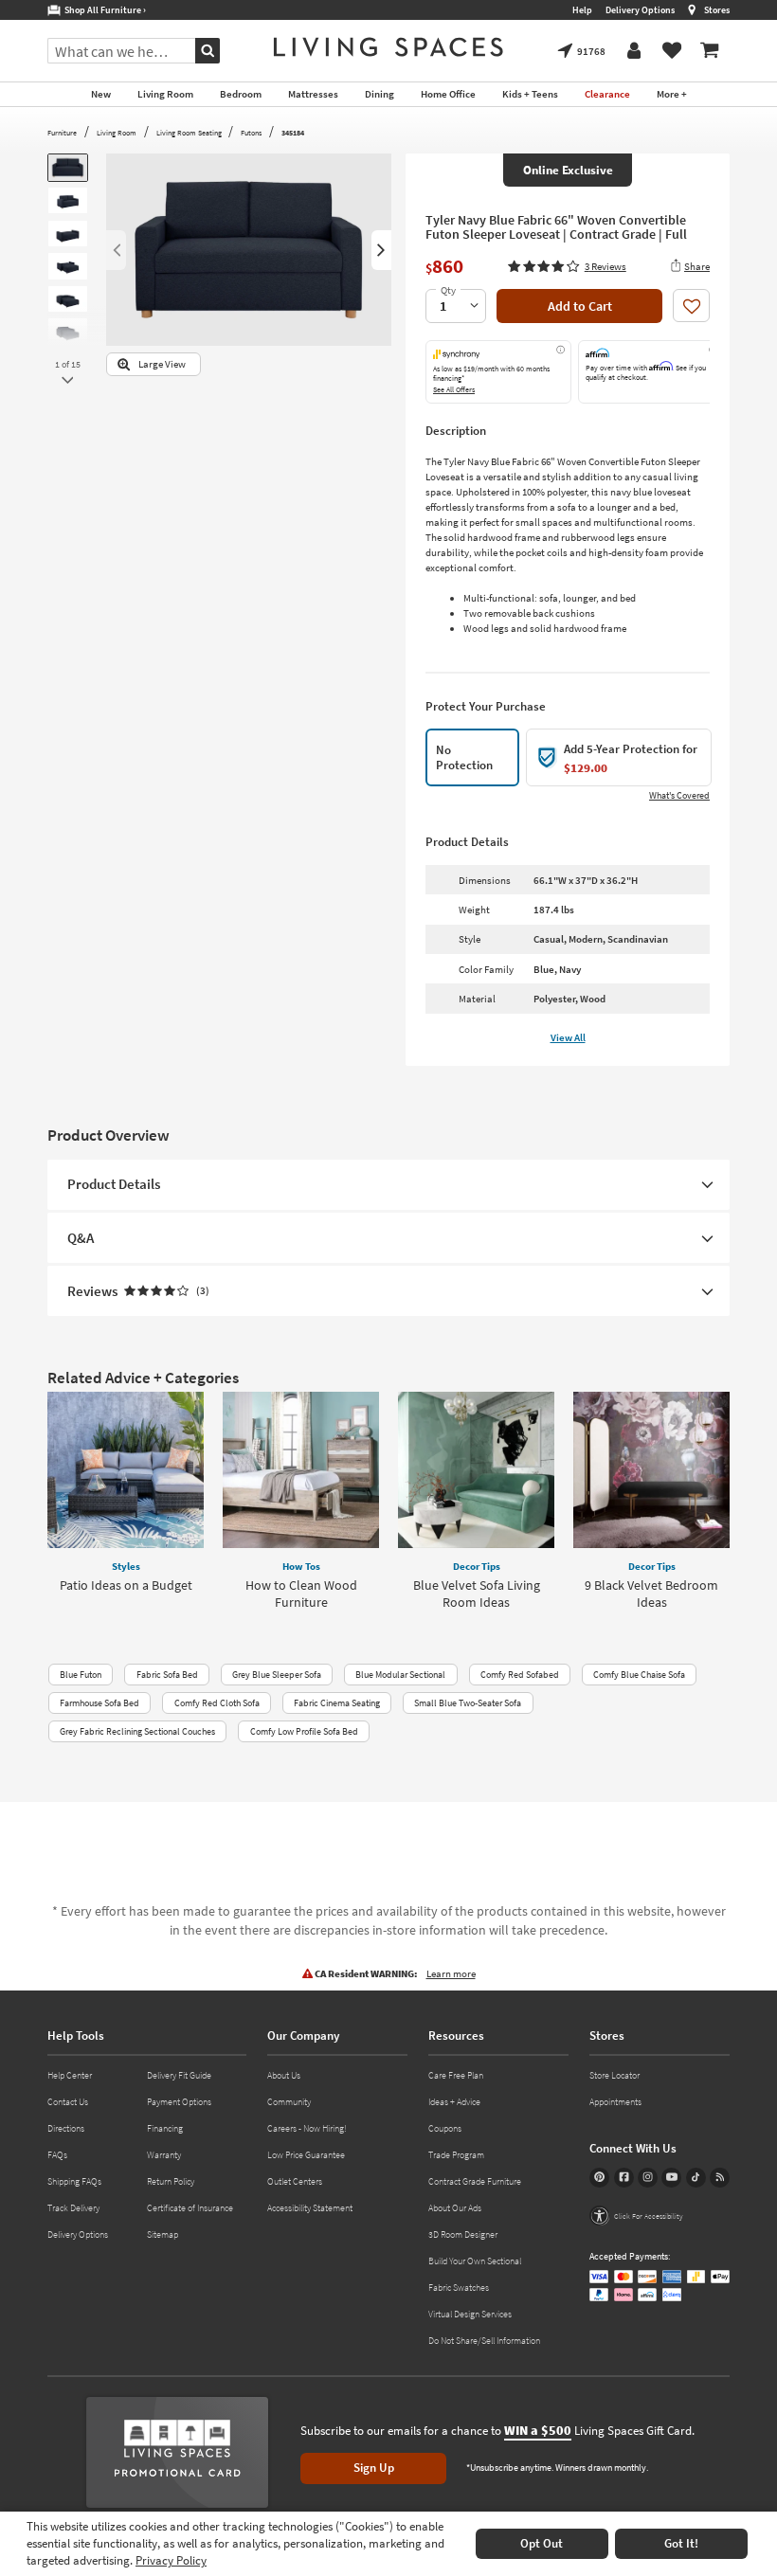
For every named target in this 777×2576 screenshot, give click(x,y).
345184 (293, 133)
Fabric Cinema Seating (337, 1703)
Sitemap (163, 2234)
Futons (251, 133)
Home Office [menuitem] (448, 94)
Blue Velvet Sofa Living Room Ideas (477, 1594)
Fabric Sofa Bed (167, 1675)
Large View (162, 364)
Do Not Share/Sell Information (484, 2341)
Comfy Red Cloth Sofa (217, 1703)
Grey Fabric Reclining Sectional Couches (137, 1731)
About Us (284, 2075)
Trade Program (456, 2155)
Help (582, 10)
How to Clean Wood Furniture (301, 1594)
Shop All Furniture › (103, 10)
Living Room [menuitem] (165, 94)
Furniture (62, 133)
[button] (567, 266)
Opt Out (542, 2543)
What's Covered (679, 795)
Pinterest (599, 2178)
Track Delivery (73, 2208)
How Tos (301, 1566)
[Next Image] (381, 250)
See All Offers (454, 389)
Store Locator (614, 2075)
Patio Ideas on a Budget (126, 1585)
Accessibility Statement (310, 2208)
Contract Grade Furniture (475, 2181)
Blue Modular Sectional (400, 1675)
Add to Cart (580, 306)
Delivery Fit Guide (179, 2075)
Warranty (164, 2155)
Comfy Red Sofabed (520, 1675)
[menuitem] (710, 51)
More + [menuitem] (672, 94)
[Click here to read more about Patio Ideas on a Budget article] (126, 1470)
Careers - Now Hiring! (307, 2128)
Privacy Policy (171, 2560)
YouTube (671, 2178)
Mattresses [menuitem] (313, 94)
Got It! (681, 2543)
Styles (126, 1566)
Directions (66, 2128)
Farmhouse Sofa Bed (99, 1703)
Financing (165, 2128)
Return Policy (171, 2181)
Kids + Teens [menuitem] (530, 94)
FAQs (57, 2155)
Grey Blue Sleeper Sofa (277, 1675)
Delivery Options (640, 10)
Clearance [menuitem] (607, 94)
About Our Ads (455, 2208)
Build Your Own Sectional (475, 2261)
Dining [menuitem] (379, 94)
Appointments (615, 2102)
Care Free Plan (456, 2075)
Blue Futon (81, 1675)
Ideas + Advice (454, 2102)
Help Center (70, 2075)
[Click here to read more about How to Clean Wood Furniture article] (301, 1470)
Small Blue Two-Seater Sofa (468, 1703)
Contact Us (68, 2102)
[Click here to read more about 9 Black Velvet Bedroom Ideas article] (651, 1470)
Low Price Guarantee (306, 2155)
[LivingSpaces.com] (388, 47)
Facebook (624, 2178)
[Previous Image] (116, 250)
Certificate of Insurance (190, 2208)
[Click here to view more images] (67, 380)
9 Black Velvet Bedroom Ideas (651, 1594)
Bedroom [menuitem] (241, 94)
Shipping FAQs (74, 2181)
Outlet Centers (295, 2181)
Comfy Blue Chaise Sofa (639, 1675)
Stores (717, 10)
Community (289, 2102)
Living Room (117, 133)
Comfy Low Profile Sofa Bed (304, 1731)
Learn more (451, 1973)
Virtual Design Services (470, 2314)
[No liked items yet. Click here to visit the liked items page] (672, 51)
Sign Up (374, 2468)
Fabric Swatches (459, 2288)
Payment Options (179, 2102)
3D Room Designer (463, 2234)
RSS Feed (720, 2178)
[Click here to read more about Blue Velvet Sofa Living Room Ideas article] (476, 1470)
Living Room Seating (189, 133)
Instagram (648, 2178)
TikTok (696, 2178)
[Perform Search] (208, 51)
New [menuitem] (101, 94)
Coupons (445, 2128)
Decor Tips (477, 1566)
